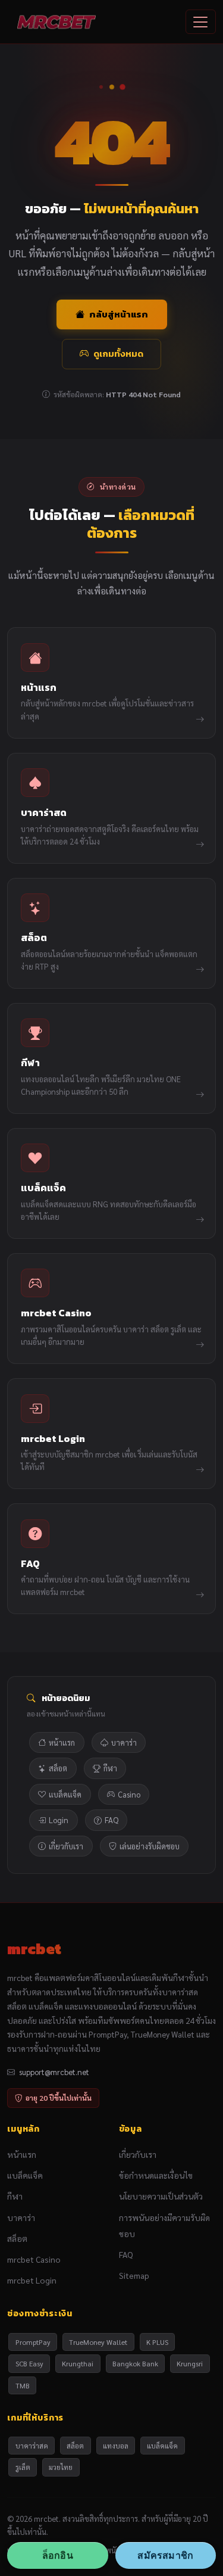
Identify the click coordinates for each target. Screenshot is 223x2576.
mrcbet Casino (34, 2259)
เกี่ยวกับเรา (66, 1846)
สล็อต (58, 1768)
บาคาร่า (124, 1742)
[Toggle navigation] (201, 22)
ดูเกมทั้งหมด (118, 353)
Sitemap (134, 2275)
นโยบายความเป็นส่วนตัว (161, 2196)
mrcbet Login (32, 2280)
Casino (129, 1794)
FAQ (111, 1820)
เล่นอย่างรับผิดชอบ (150, 1846)
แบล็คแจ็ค (65, 1794)
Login (59, 1820)
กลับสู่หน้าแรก (119, 314)
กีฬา (110, 1768)
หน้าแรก (62, 1742)
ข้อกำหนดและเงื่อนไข (156, 2175)
